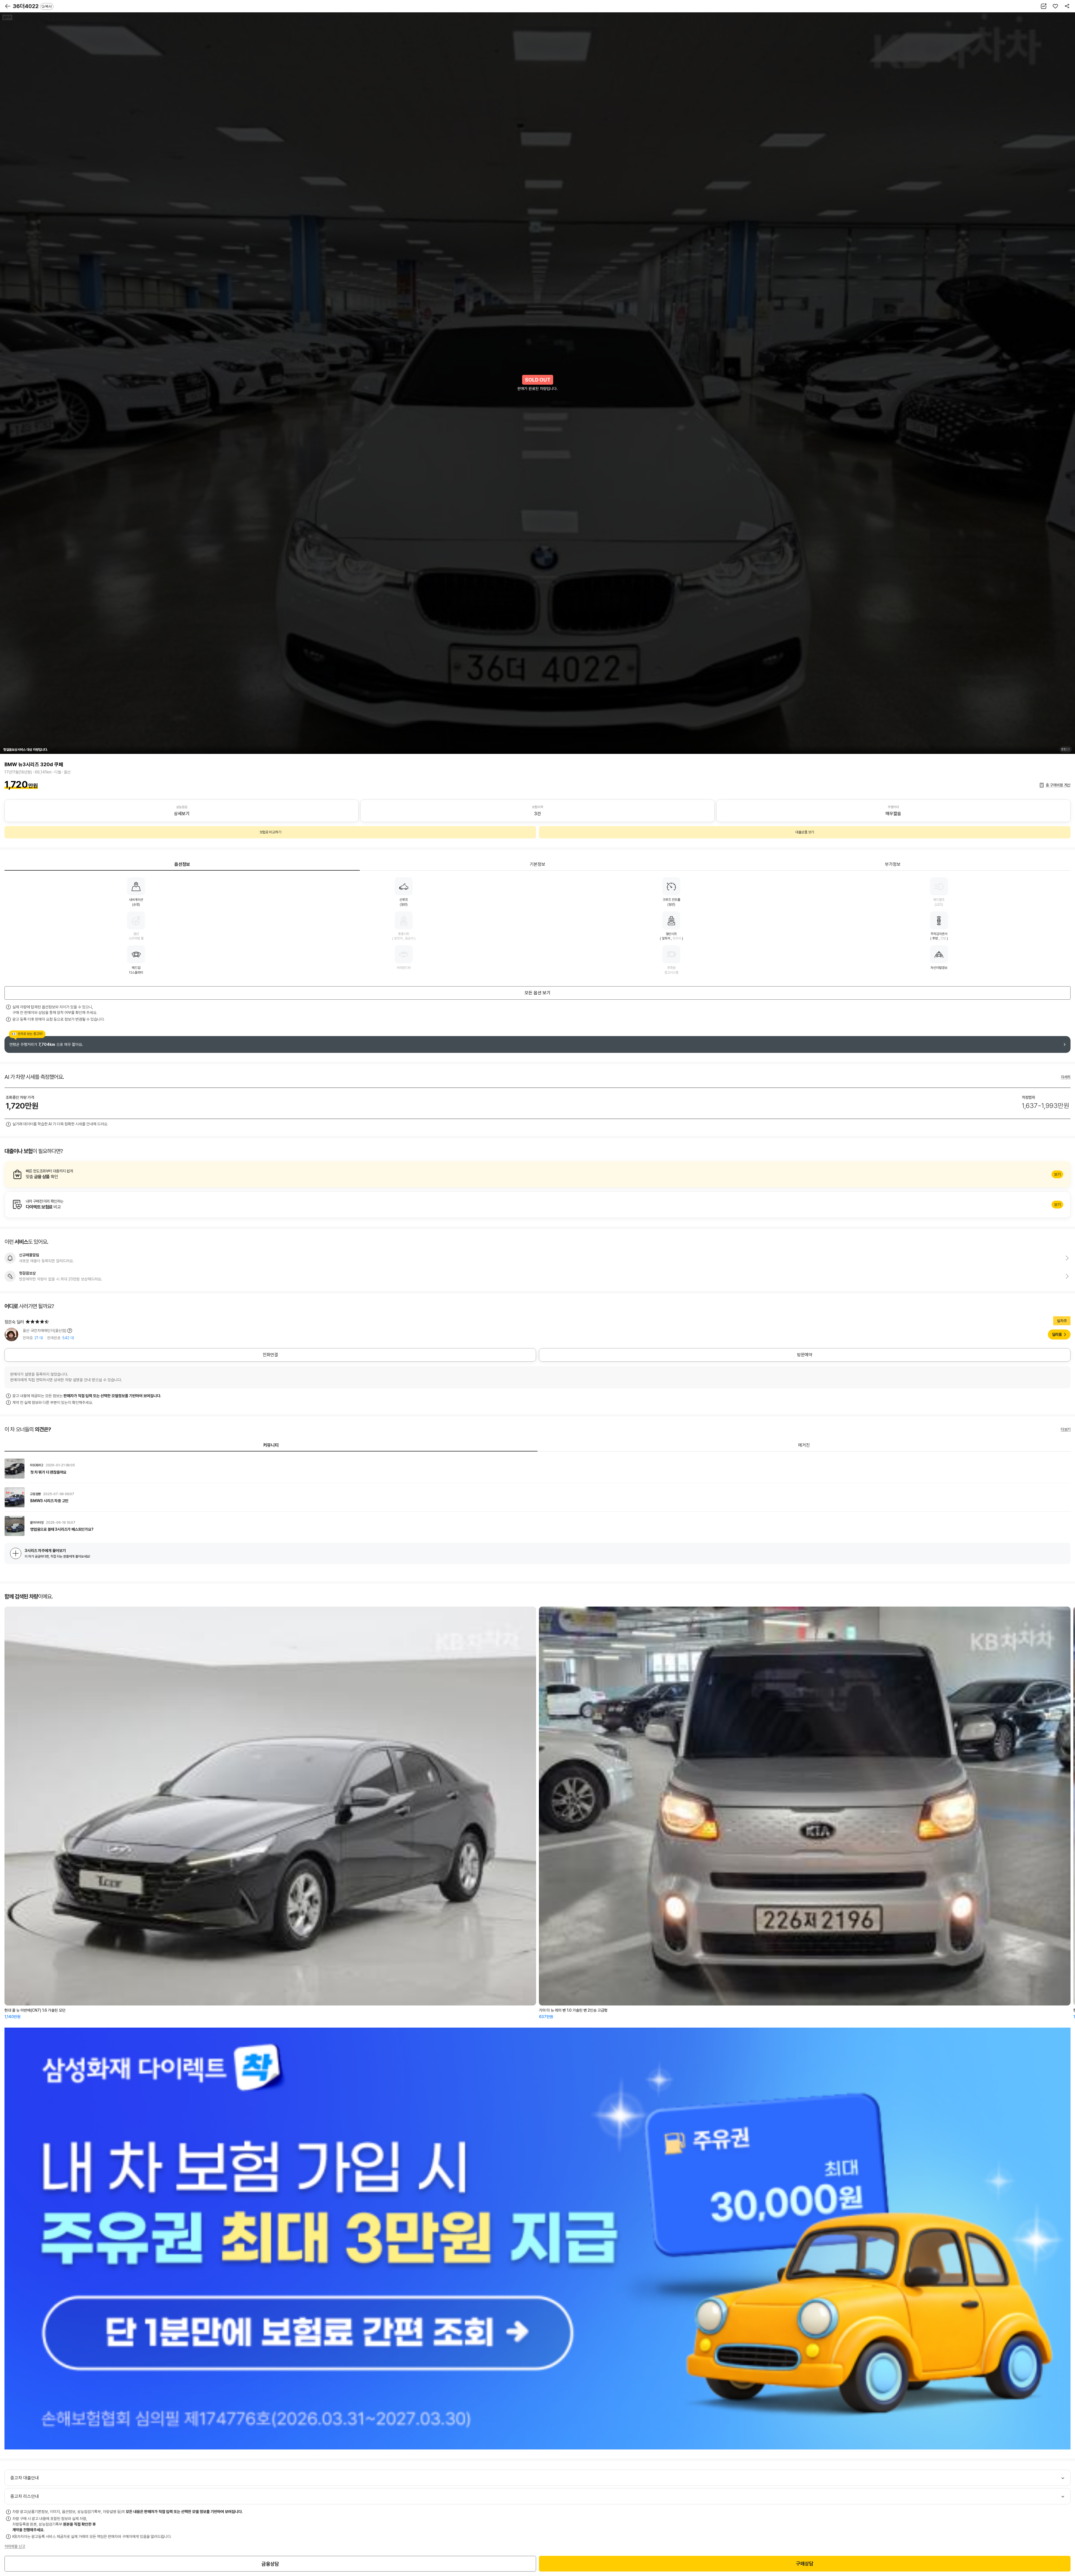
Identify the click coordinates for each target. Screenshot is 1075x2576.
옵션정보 (182, 864)
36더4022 (32, 6)
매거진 (804, 1445)
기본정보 (537, 864)
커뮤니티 (271, 1445)
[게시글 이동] (537, 1469)
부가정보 (893, 864)
